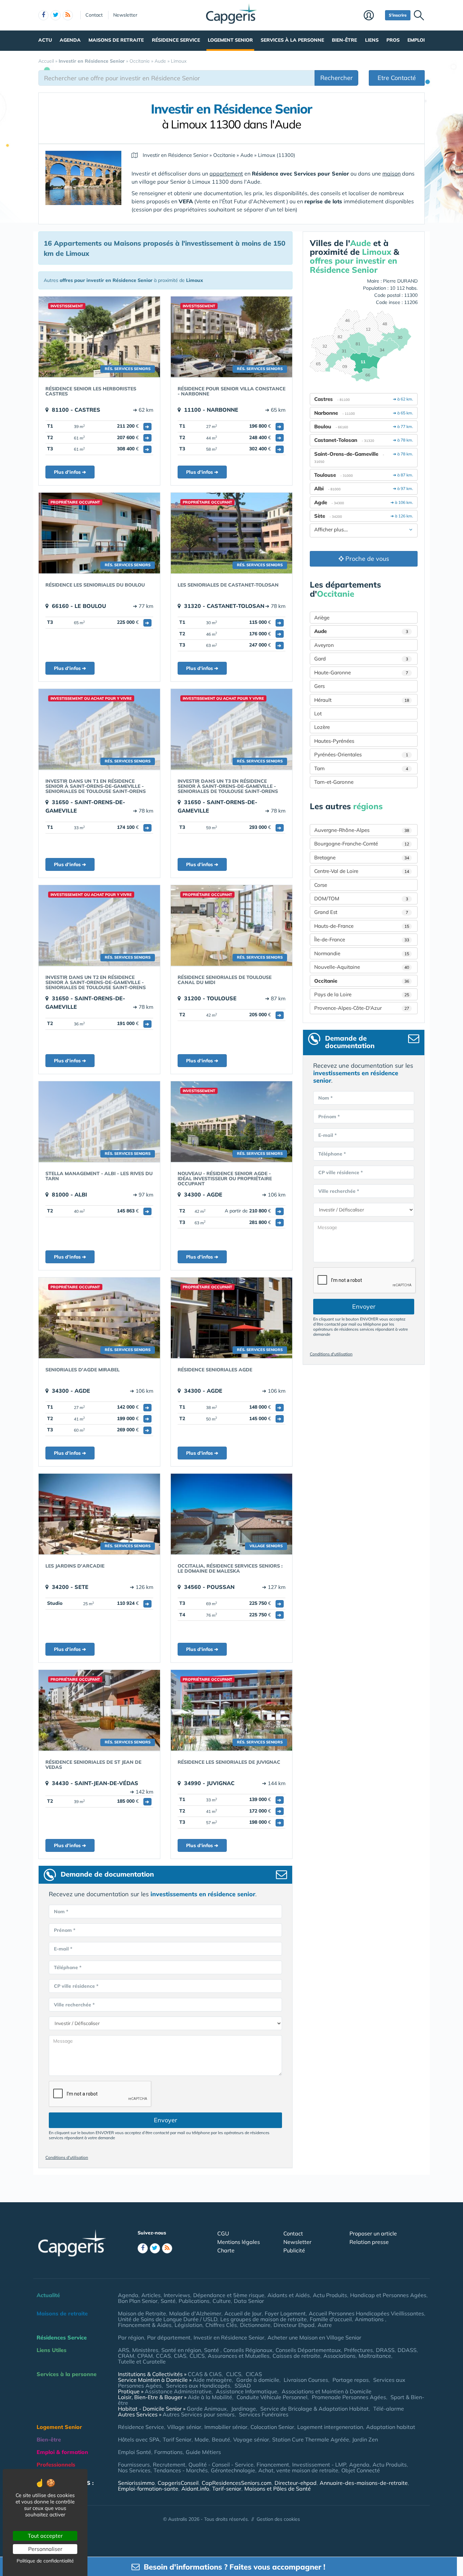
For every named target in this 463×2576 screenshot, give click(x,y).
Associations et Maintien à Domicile (327, 2391)
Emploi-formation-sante (148, 2489)
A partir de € (253, 1211)
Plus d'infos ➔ (70, 472)
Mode (202, 2439)
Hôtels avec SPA (139, 2439)
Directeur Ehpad (294, 2325)
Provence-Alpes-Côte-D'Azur (362, 1008)
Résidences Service (62, 2337)
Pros (393, 40)
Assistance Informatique (247, 2391)
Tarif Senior (177, 2439)
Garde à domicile (258, 2380)
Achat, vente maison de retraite (298, 2470)
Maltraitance (375, 2356)
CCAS (163, 2356)
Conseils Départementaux (308, 2350)
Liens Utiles (52, 2350)
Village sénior (184, 2427)
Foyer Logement (285, 2313)
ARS (124, 2350)
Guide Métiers (203, 2452)
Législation (188, 2325)
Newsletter (125, 15)
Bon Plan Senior (138, 2301)
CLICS (197, 2356)
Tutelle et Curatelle (142, 2362)
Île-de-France (362, 939)
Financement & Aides (145, 2325)
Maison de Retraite (142, 2313)
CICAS (254, 2374)
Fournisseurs (134, 2465)
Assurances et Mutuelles (239, 2356)
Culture (222, 2301)
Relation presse (369, 2242)
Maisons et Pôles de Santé (278, 2489)
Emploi (416, 40)
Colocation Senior (272, 2427)
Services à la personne (292, 40)
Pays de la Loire (362, 994)
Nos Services (134, 2470)
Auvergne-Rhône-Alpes (362, 830)
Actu (45, 40)
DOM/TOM (361, 898)
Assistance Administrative (178, 2391)
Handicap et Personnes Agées (388, 2295)
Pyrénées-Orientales (361, 754)
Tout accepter (45, 2536)
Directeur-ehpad (296, 2483)
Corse (321, 885)
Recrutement (169, 2465)
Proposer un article (373, 2233)
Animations (370, 2319)
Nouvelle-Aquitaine (362, 967)
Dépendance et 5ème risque (229, 2295)
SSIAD (243, 2386)
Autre (325, 2325)
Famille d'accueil (331, 2319)
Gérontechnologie (233, 2470)
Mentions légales (239, 2242)
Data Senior (249, 2301)
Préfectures (358, 2350)
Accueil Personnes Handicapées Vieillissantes (366, 2313)
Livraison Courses (306, 2380)
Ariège (322, 618)
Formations (168, 2452)
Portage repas (351, 2380)
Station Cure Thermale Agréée (311, 2439)
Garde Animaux (207, 2409)
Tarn (361, 768)
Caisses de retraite (296, 2356)
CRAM (126, 2356)
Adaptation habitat (391, 2427)
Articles (151, 2295)
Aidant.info (195, 2489)
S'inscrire (398, 15)
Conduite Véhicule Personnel (272, 2397)
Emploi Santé (135, 2452)
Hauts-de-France (362, 926)
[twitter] (56, 15)
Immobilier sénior (226, 2427)
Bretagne (362, 857)
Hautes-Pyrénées (334, 741)
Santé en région (181, 2350)
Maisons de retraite (116, 40)
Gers (319, 686)
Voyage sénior (251, 2439)
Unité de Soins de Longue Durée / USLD (168, 2319)
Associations (339, 2356)
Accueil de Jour (243, 2313)
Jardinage (244, 2409)
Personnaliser (45, 2549)
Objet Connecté (361, 2470)
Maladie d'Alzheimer (195, 2313)
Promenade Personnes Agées (349, 2397)
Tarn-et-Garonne (334, 782)
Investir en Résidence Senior (229, 2337)
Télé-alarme (389, 2409)
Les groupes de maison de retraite (264, 2319)
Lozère (322, 727)
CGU (223, 2233)
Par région (131, 2337)
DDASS (407, 2350)
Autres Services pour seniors (199, 2414)
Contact (94, 15)
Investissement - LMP (319, 2465)
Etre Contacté (397, 78)
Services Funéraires (264, 2414)
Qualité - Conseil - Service (221, 2465)
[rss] (68, 15)
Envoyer (166, 2120)
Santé (168, 2301)
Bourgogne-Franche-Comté (362, 844)
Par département (169, 2337)
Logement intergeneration (330, 2427)
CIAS (180, 2356)
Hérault (362, 700)
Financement (273, 2465)
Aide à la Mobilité (210, 2397)
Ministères (145, 2350)
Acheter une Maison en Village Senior (314, 2337)
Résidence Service (176, 40)
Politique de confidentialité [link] (45, 2561)
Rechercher (337, 78)
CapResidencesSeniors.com (237, 2483)
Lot (318, 713)
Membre (373, 16)
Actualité (48, 2295)
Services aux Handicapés (198, 2386)
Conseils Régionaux (248, 2350)
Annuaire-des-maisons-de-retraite (364, 2483)
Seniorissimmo (136, 2483)
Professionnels (56, 2465)
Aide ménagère (212, 2380)
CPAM (145, 2356)
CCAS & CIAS (205, 2374)
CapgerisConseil (178, 2483)
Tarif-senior (227, 2489)
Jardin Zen (365, 2439)
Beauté (221, 2439)
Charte (226, 2250)
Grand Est (361, 912)
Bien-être (344, 40)
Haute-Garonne (361, 672)
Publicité (294, 2250)
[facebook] (43, 15)
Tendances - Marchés (181, 2470)
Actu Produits (330, 2295)
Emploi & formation (62, 2452)
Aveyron (324, 645)
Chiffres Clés (221, 2325)
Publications (194, 2301)
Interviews (177, 2295)
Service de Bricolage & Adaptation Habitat (315, 2409)
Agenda (70, 40)
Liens (372, 40)
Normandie (362, 953)
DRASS (385, 2350)
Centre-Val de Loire (362, 871)
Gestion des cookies (278, 2519)
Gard (361, 659)
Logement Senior (230, 40)
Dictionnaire (255, 2325)
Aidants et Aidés (289, 2295)
